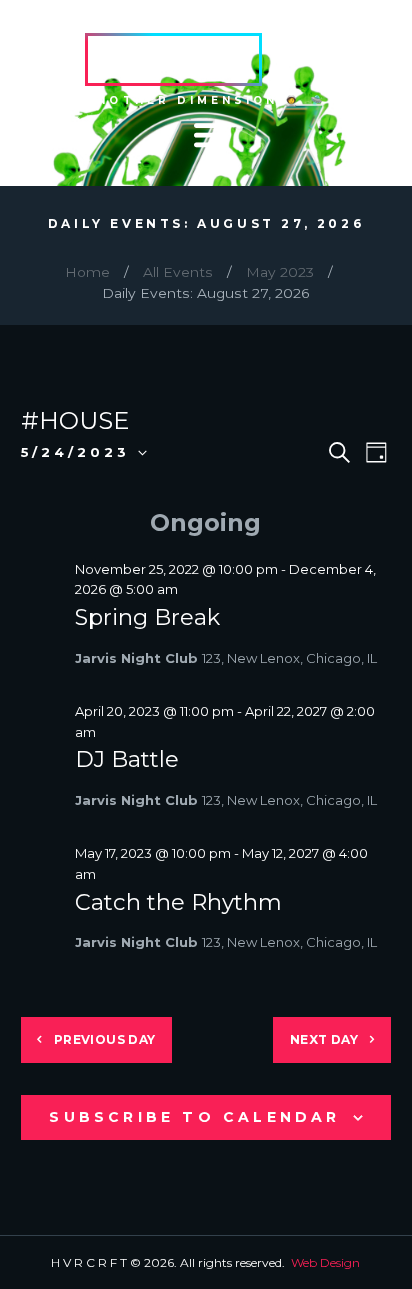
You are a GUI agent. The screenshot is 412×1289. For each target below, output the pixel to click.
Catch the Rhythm (178, 902)
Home (87, 272)
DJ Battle (127, 759)
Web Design (325, 1262)
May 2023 (280, 272)
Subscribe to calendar (194, 1117)
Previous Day (105, 1039)
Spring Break (147, 617)
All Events (178, 272)
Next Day (324, 1039)
